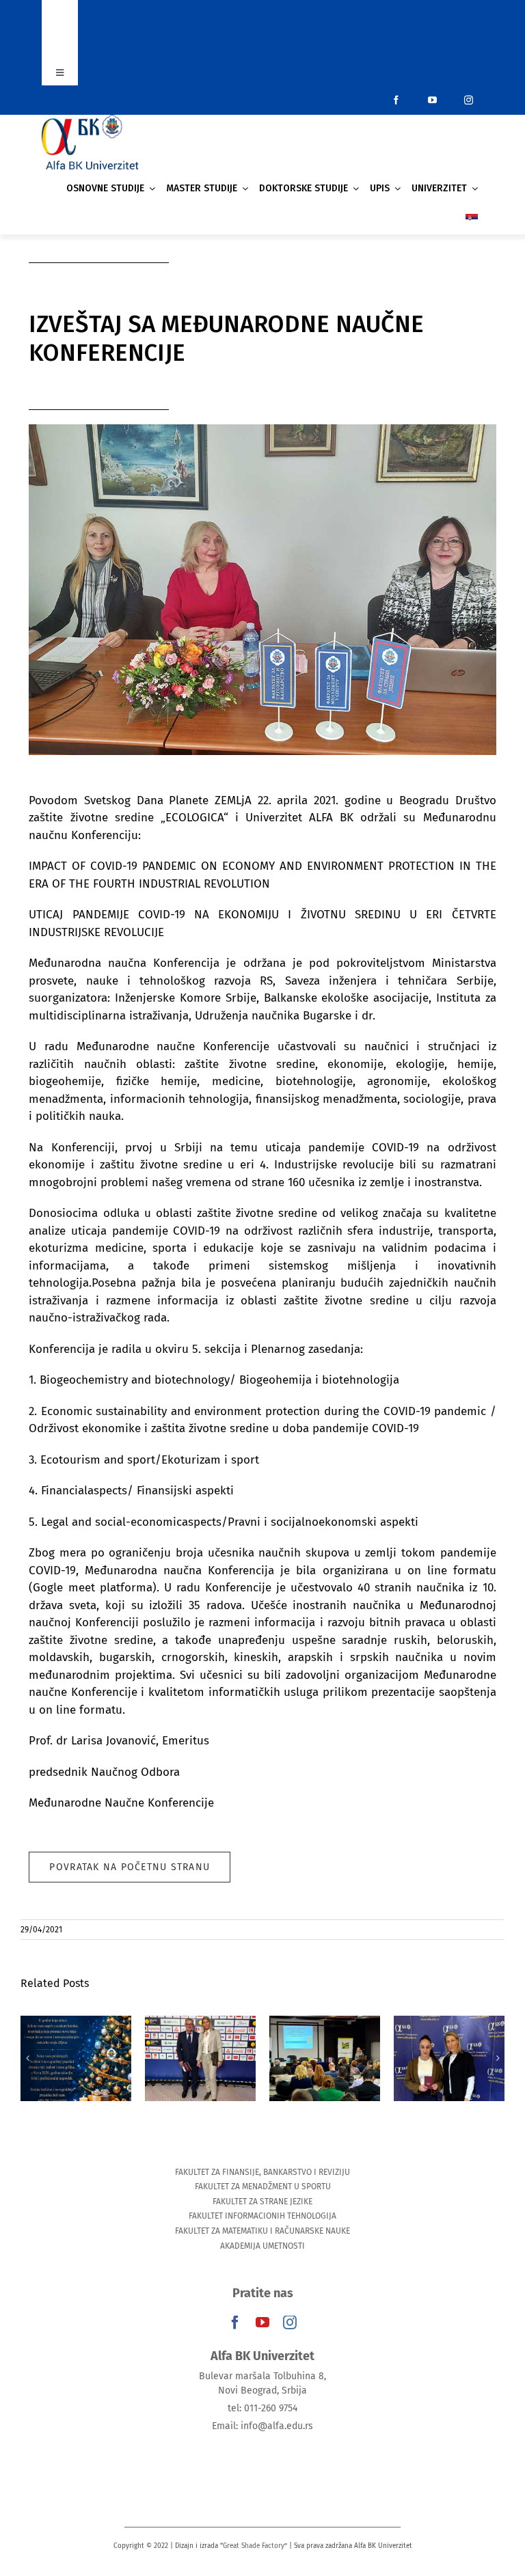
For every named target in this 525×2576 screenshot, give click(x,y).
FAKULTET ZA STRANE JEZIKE (262, 2202)
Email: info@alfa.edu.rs (262, 2426)
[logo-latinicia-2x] (90, 121)
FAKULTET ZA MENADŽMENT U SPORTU (263, 2187)
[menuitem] (472, 219)
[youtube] (432, 100)
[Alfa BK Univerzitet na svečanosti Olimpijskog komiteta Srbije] (200, 2058)
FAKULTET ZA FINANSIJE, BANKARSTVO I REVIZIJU (262, 2172)
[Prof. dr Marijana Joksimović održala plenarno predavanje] (325, 2058)
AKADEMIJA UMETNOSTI (262, 2246)
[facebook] (396, 100)
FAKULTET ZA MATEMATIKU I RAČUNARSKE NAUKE (262, 2231)
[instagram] (469, 100)
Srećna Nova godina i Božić (76, 2038)
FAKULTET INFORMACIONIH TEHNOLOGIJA (262, 2216)
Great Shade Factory (254, 2546)
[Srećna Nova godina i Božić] (76, 2058)
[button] (27, 2058)
